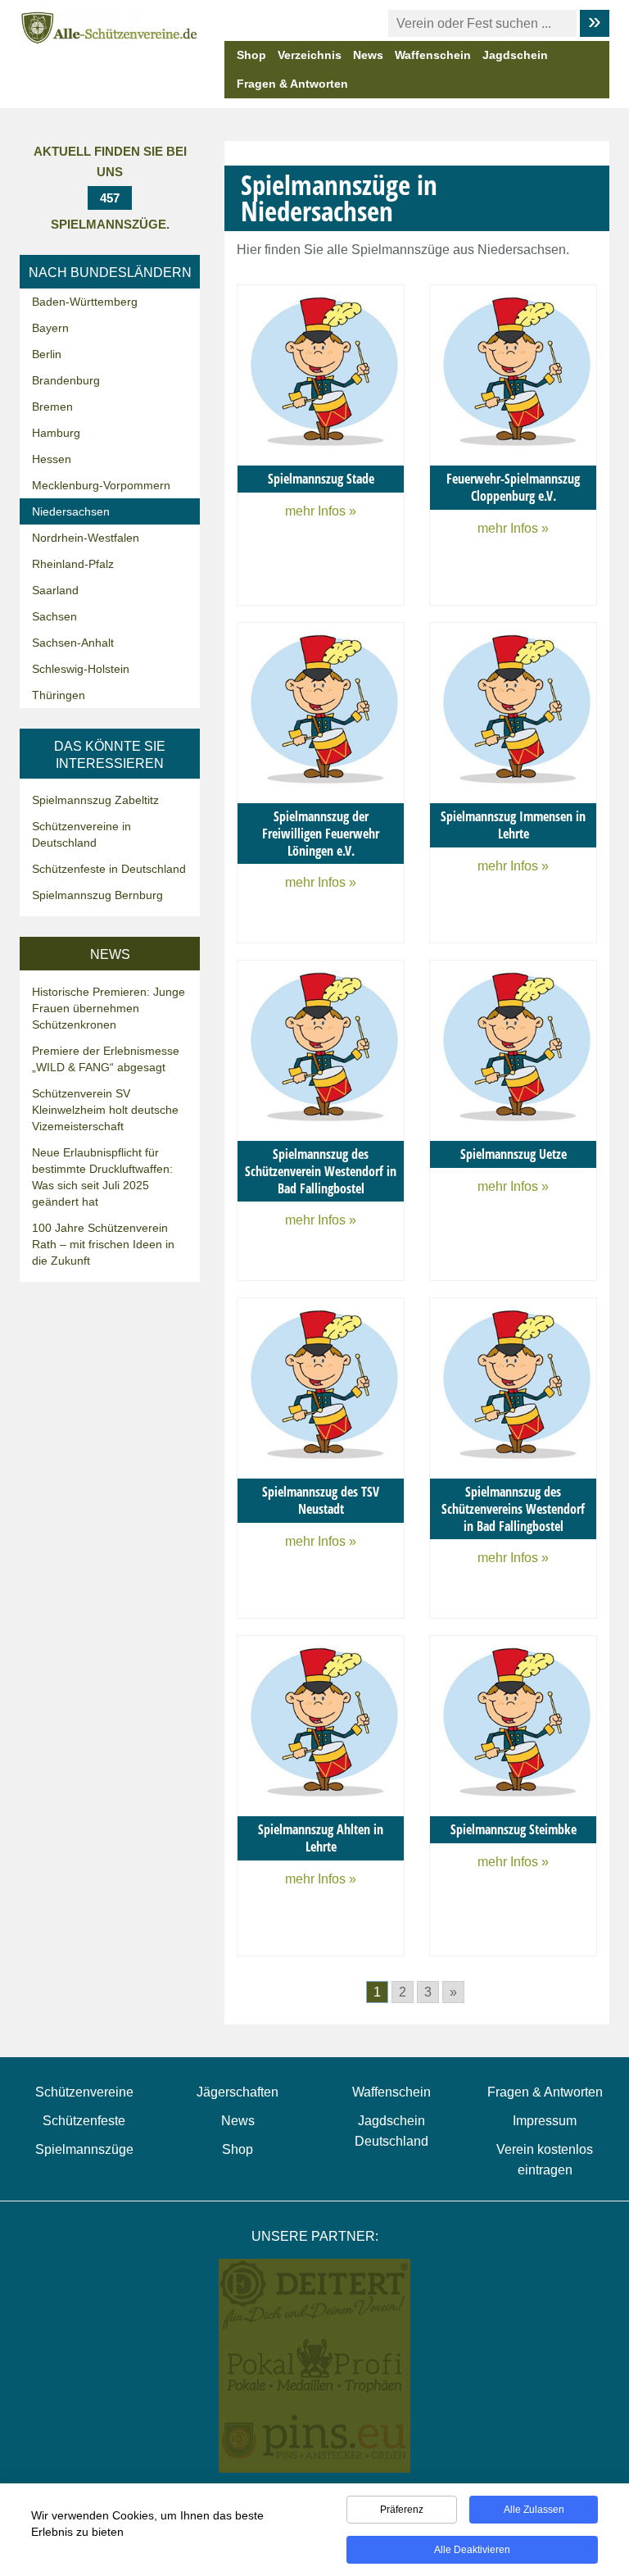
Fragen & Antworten (292, 84)
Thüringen (59, 695)
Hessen (52, 459)
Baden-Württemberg (85, 302)
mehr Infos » (321, 511)
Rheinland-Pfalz (73, 564)
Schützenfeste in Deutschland (109, 869)
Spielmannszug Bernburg (97, 895)
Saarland (55, 590)
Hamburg (56, 433)
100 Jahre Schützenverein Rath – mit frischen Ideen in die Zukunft (103, 1244)
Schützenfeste (84, 2121)
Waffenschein (433, 55)
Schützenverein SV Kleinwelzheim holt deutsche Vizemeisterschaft (105, 1110)
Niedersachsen (71, 511)
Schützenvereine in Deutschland (81, 834)
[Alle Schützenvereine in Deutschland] (110, 27)
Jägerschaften (238, 2092)
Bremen (52, 407)
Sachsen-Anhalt (73, 643)
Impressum (545, 2121)
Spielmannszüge (84, 2149)
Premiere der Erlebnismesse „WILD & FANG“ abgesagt (106, 1059)
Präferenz (402, 2510)
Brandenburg (66, 380)
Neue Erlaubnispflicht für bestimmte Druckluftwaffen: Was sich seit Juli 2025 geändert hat (102, 1177)
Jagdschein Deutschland (391, 2131)
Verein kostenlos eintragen (545, 2160)
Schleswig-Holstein (81, 669)
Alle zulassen (534, 2510)
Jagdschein (515, 55)
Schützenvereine (84, 2092)
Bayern (50, 328)
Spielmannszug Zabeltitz (95, 800)
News (368, 55)
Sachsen (54, 616)
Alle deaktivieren (472, 2550)
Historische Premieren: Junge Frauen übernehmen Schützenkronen (109, 1008)
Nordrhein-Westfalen (86, 538)
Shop (251, 55)
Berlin (47, 354)
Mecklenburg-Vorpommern (101, 485)
